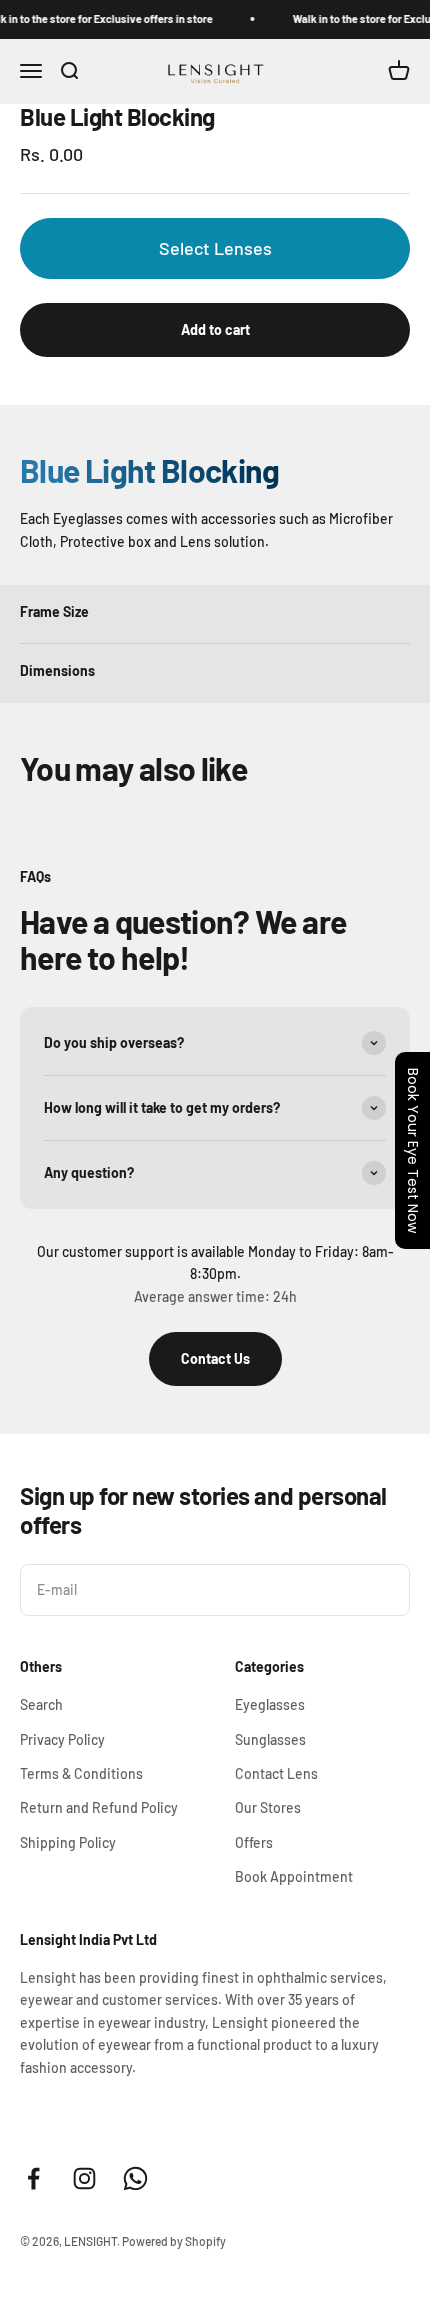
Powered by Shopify (174, 2241)
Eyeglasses (270, 1704)
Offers (254, 1842)
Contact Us (215, 1358)
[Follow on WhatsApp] (135, 2178)
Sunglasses (270, 1739)
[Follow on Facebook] (33, 2178)
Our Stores (268, 1807)
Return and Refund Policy (99, 1807)
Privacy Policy (62, 1739)
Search (41, 1704)
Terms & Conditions (81, 1773)
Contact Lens (276, 1773)
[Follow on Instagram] (84, 2178)
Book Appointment (294, 1876)
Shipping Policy (68, 1842)
